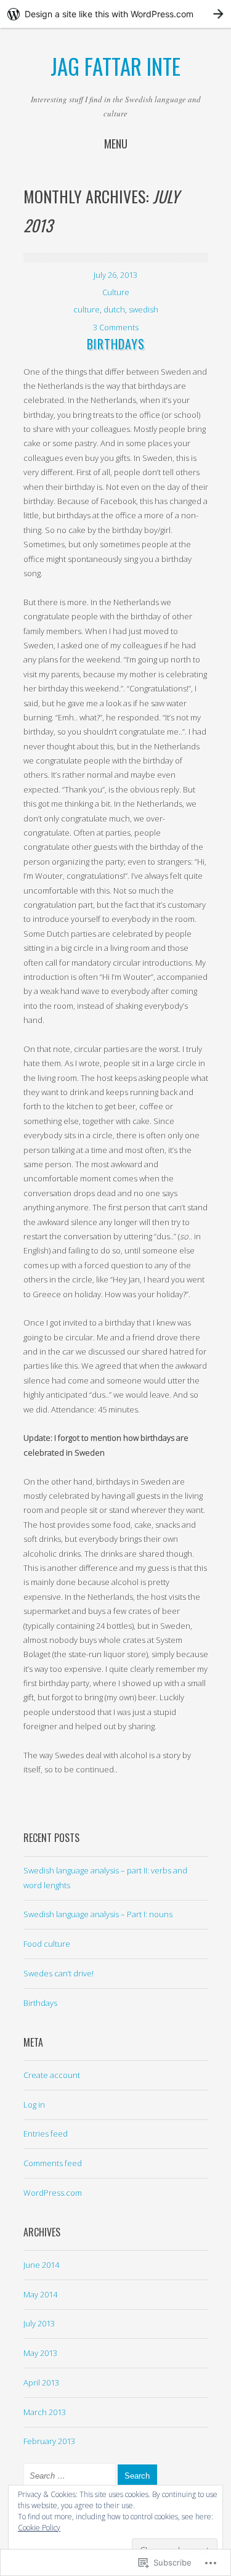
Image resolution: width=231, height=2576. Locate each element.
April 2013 (41, 2382)
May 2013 (40, 2353)
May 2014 (40, 2294)
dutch (114, 309)
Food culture (47, 1944)
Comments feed (53, 2163)
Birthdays (116, 344)
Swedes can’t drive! (59, 1973)
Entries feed (46, 2134)
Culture (116, 292)
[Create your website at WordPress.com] (115, 14)
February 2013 (49, 2441)
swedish (144, 309)
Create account (52, 2075)
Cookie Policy (39, 2528)
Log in (34, 2105)
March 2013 (45, 2412)
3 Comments (116, 327)
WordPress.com (53, 2193)
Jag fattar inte (115, 66)
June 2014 (41, 2265)
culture (87, 309)
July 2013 (39, 2323)
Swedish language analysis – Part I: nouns (98, 1914)
